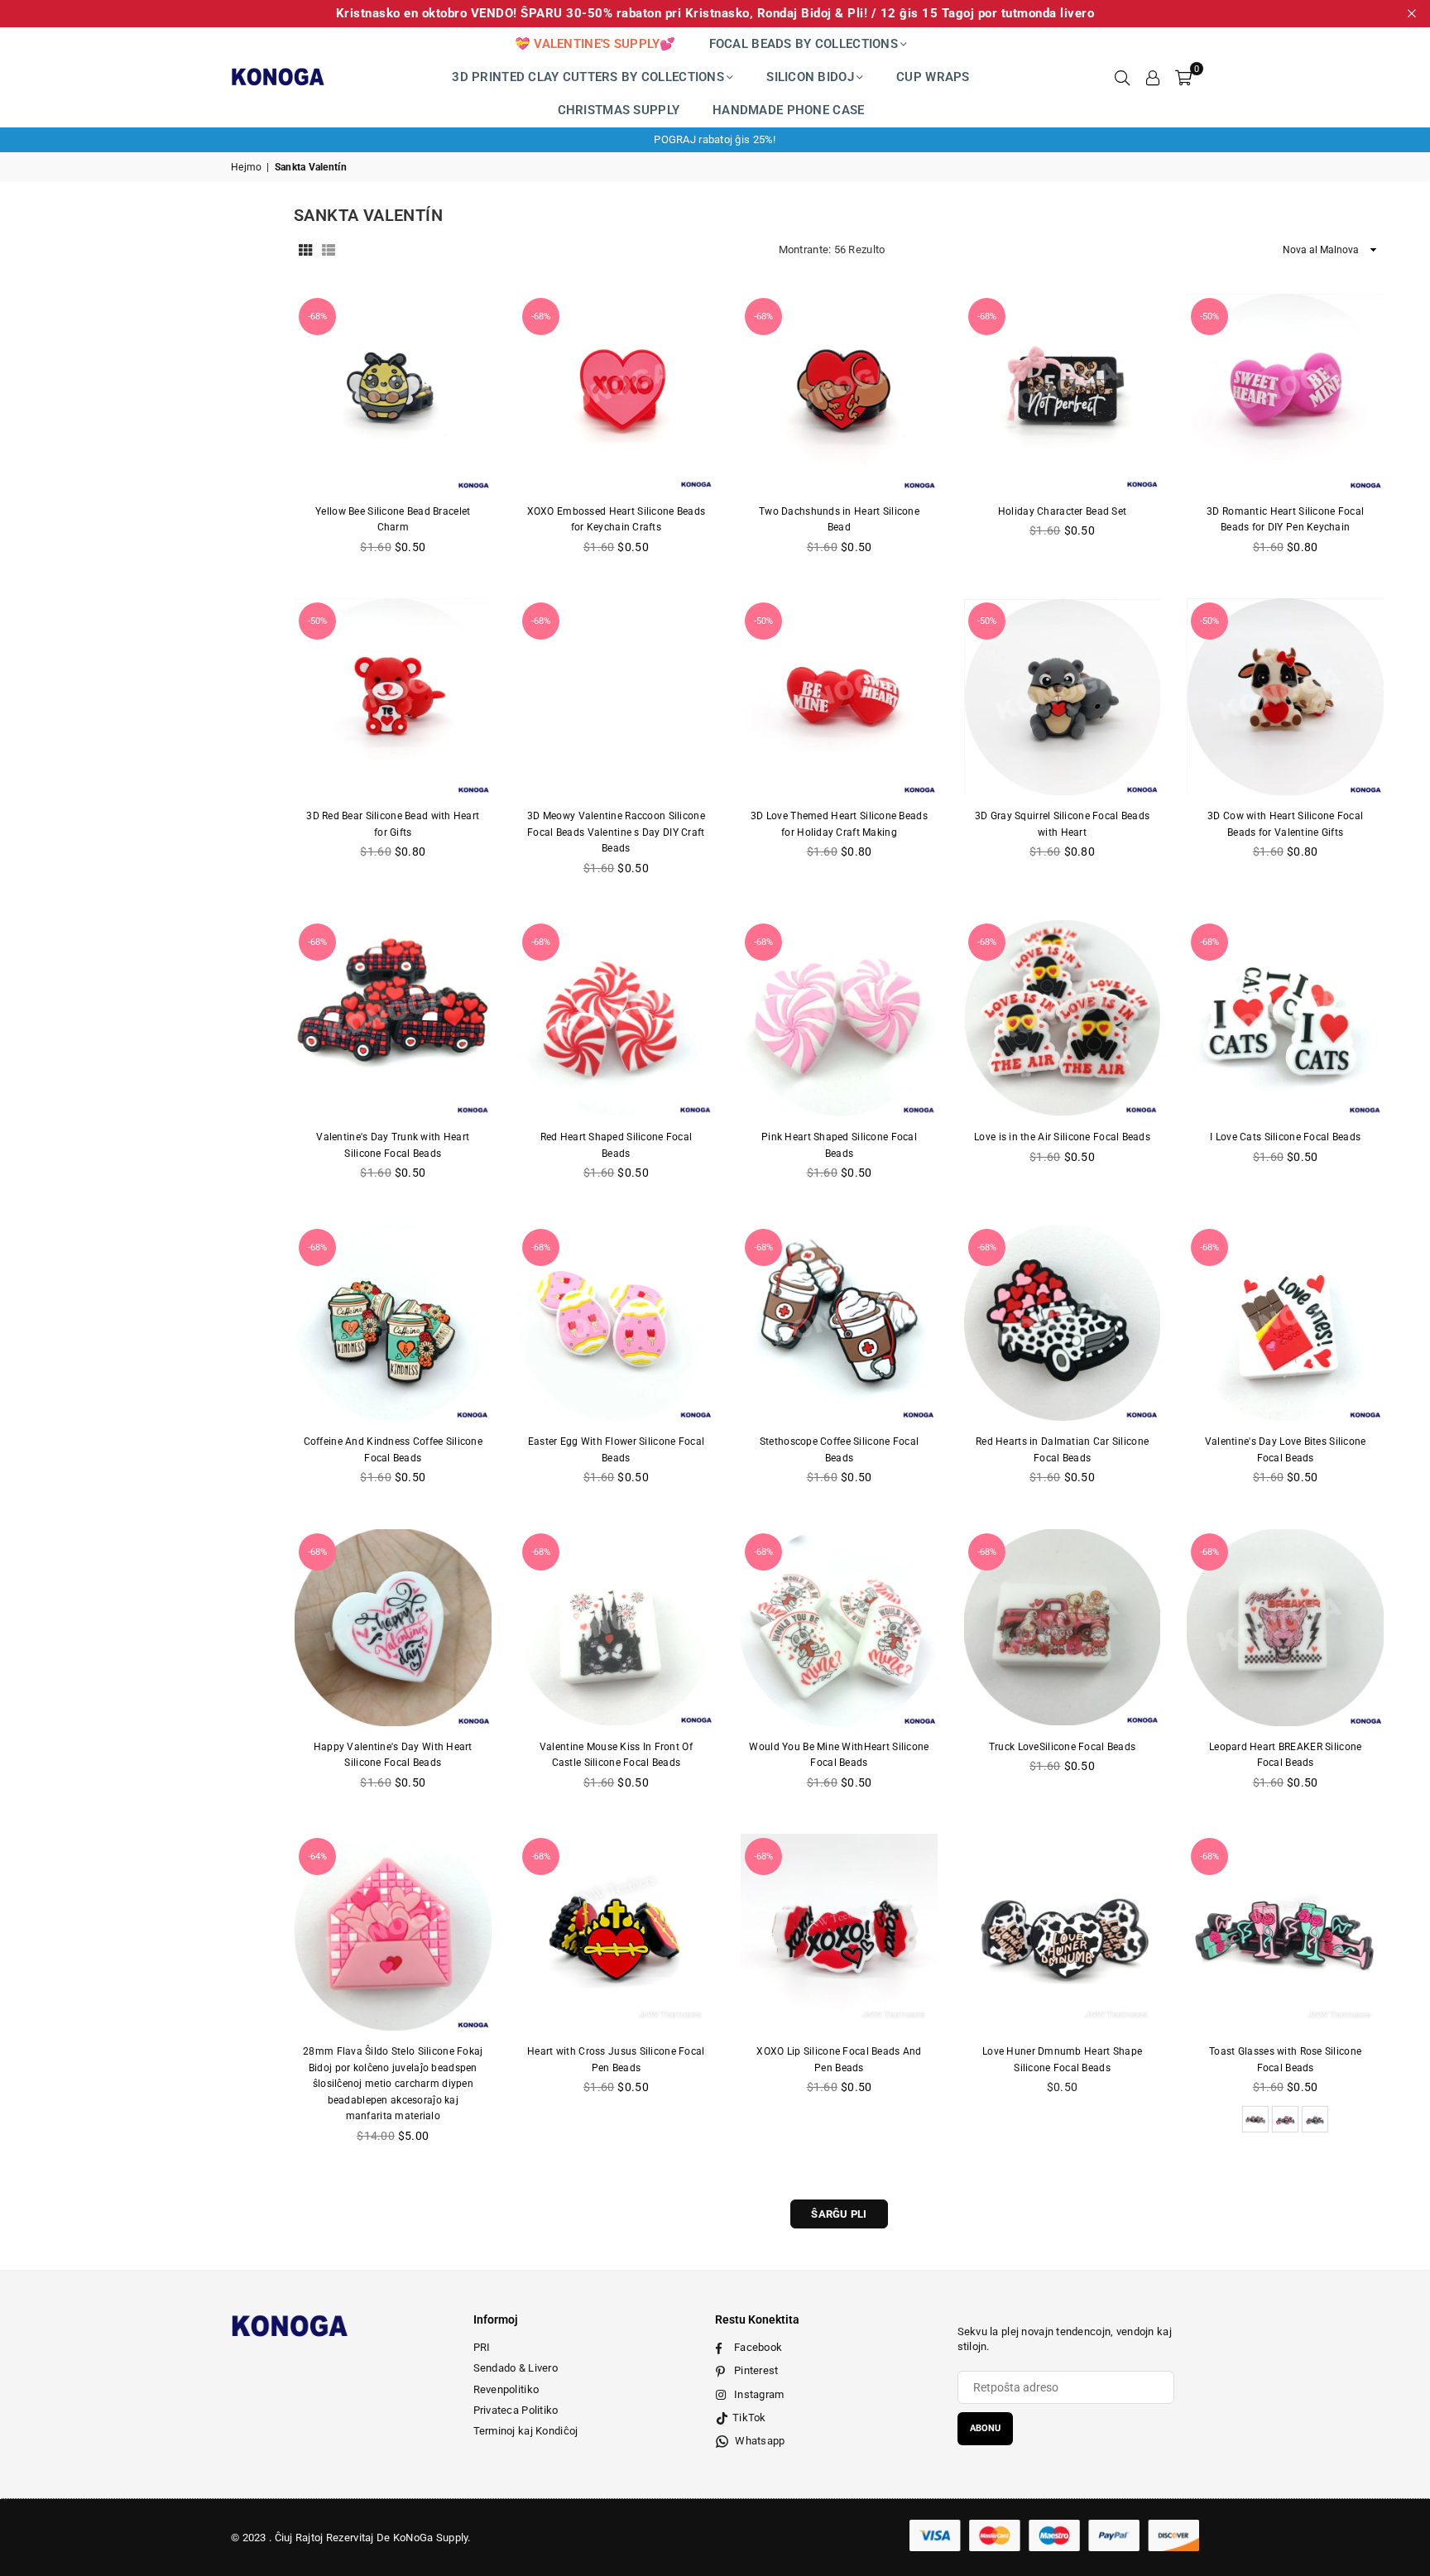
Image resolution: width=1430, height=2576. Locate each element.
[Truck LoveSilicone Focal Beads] (1063, 1628)
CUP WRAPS (933, 77)
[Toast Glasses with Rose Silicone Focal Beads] (1285, 1932)
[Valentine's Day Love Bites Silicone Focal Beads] (1285, 1323)
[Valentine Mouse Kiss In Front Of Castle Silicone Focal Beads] (617, 1628)
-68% (317, 317)
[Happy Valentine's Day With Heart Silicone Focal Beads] (393, 1628)
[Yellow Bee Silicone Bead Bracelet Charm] (393, 392)
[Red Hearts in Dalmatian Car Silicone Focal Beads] (1063, 1323)
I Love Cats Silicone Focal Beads (1285, 1137)
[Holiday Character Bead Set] (1063, 392)
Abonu (985, 2428)
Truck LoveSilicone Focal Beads (1062, 1747)
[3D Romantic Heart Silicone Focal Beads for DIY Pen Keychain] (1285, 392)
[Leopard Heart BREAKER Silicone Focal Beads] (1285, 1628)
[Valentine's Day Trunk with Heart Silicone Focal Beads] (393, 1018)
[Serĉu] (1122, 77)
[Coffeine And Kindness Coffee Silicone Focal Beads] (393, 1323)
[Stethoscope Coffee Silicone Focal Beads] (839, 1323)
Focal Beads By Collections (804, 44)
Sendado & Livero (516, 2368)
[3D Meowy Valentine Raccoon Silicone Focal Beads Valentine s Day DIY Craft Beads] (617, 697)
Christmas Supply (619, 110)
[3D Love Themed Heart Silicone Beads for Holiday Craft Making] (839, 697)
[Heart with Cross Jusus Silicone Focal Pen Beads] (617, 1932)
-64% (317, 1856)
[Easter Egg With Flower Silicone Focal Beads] (617, 1323)
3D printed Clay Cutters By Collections (588, 77)
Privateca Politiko (516, 2410)
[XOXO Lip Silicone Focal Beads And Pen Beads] (839, 1932)
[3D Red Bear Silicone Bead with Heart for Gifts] (393, 697)
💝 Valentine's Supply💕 (595, 44)
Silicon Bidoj (810, 77)
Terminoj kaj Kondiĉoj (526, 2431)
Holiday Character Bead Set (1062, 511)
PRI (482, 2347)
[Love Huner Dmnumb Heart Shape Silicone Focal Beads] (1063, 1932)
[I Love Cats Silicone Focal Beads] (1285, 1018)
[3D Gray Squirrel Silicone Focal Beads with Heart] (1063, 697)
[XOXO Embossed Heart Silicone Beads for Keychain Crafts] (617, 392)
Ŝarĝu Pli (839, 2214)
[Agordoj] (1153, 77)
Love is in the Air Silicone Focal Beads (1062, 1137)
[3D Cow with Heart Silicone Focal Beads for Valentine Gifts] (1285, 697)
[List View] (329, 250)
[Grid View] (305, 250)
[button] (1183, 77)
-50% (1209, 317)
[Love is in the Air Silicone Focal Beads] (1063, 1018)
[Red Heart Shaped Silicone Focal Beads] (617, 1018)
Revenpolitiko (506, 2389)
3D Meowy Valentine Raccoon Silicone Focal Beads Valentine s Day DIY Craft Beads (616, 832)
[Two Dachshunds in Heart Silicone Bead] (839, 392)
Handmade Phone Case (788, 110)
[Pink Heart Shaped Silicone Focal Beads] (839, 1018)
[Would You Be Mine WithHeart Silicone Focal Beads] (839, 1628)
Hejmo (246, 167)
